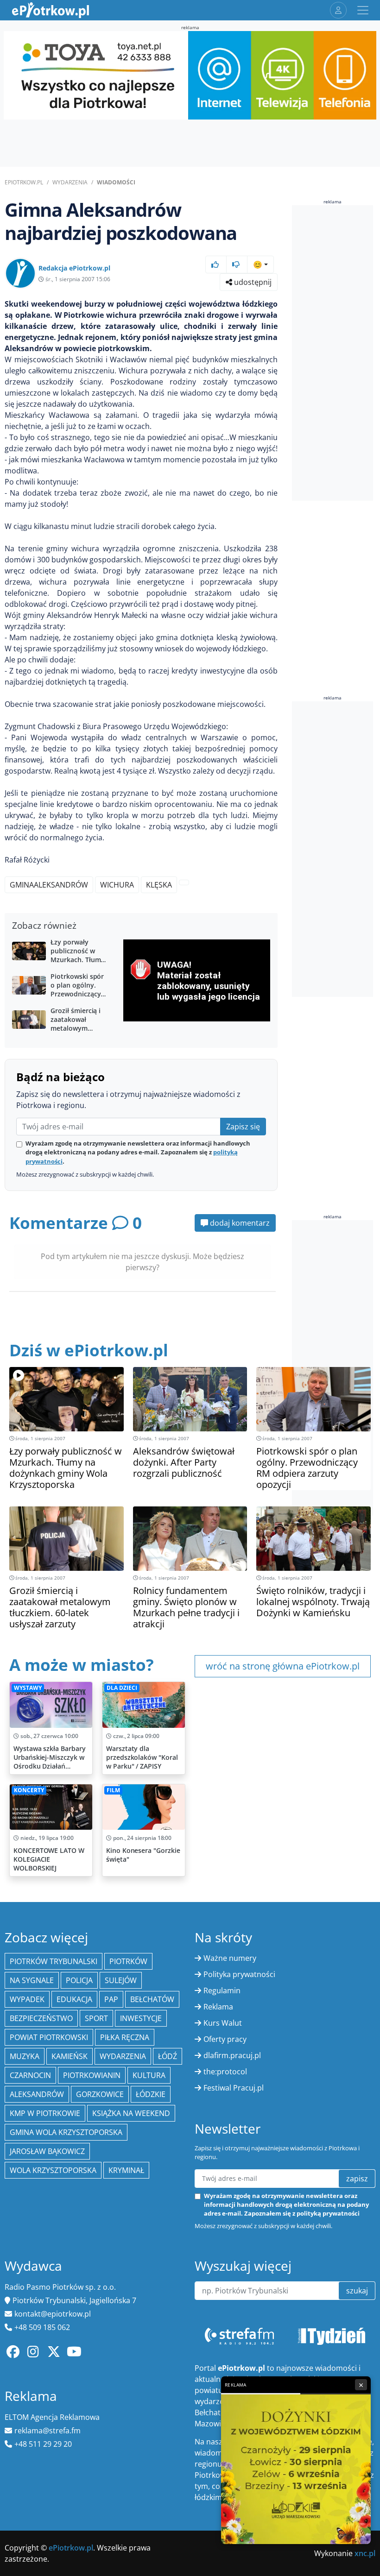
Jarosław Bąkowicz (47, 2151)
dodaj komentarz (239, 1223)
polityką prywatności (328, 2213)
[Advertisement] (336, 353)
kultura (149, 2075)
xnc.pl (365, 2553)
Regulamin (222, 1990)
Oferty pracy (225, 2039)
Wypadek (27, 1999)
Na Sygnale (32, 1980)
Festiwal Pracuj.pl (234, 2088)
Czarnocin (30, 2075)
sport (96, 2018)
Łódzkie (151, 2094)
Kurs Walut (223, 2023)
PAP (111, 1999)
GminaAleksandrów (49, 885)
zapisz (357, 2179)
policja (79, 1980)
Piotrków (128, 1961)
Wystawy (28, 1688)
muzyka (25, 2056)
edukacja (74, 1999)
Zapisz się (243, 1127)
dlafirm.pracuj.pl (232, 2055)
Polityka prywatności (239, 1974)
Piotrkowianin (92, 2075)
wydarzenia (123, 2056)
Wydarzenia (70, 182)
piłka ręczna (125, 2037)
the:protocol (225, 2072)
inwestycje (141, 2018)
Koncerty (29, 1790)
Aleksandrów (37, 2094)
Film (113, 1790)
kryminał (126, 2170)
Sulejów (121, 1980)
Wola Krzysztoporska (53, 2170)
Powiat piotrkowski (49, 2037)
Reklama (218, 2007)
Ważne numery (230, 1958)
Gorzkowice (100, 2094)
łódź (168, 2056)
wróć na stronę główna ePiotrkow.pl (283, 1666)
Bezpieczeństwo (41, 2018)
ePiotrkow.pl (24, 182)
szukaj (357, 2291)
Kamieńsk (70, 2056)
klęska (159, 885)
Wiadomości (116, 182)
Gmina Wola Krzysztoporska (66, 2132)
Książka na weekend (131, 2113)
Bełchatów (152, 1999)
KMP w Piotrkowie (45, 2113)
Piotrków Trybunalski (54, 1961)
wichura (117, 885)
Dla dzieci (122, 1688)
